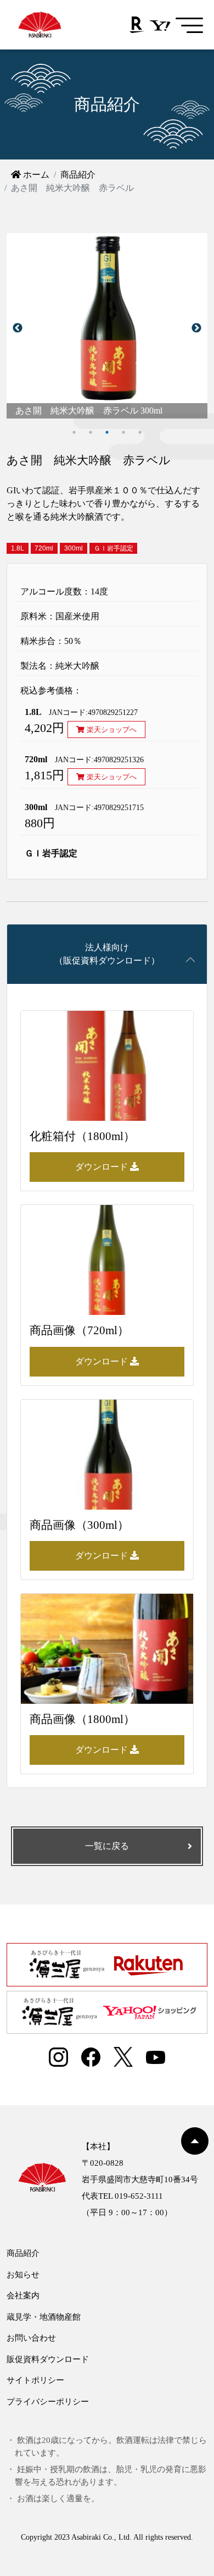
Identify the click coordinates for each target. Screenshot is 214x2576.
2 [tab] (91, 432)
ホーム (35, 175)
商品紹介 (78, 175)
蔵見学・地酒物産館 (44, 2317)
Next (196, 328)
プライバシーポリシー (48, 2402)
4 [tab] (123, 432)
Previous (18, 328)
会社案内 (23, 2296)
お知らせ (23, 2275)
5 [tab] (140, 432)
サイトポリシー (35, 2380)
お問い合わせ (31, 2338)
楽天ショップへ (111, 730)
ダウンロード (103, 1167)
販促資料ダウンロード (48, 2359)
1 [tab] (74, 432)
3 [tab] (107, 432)
